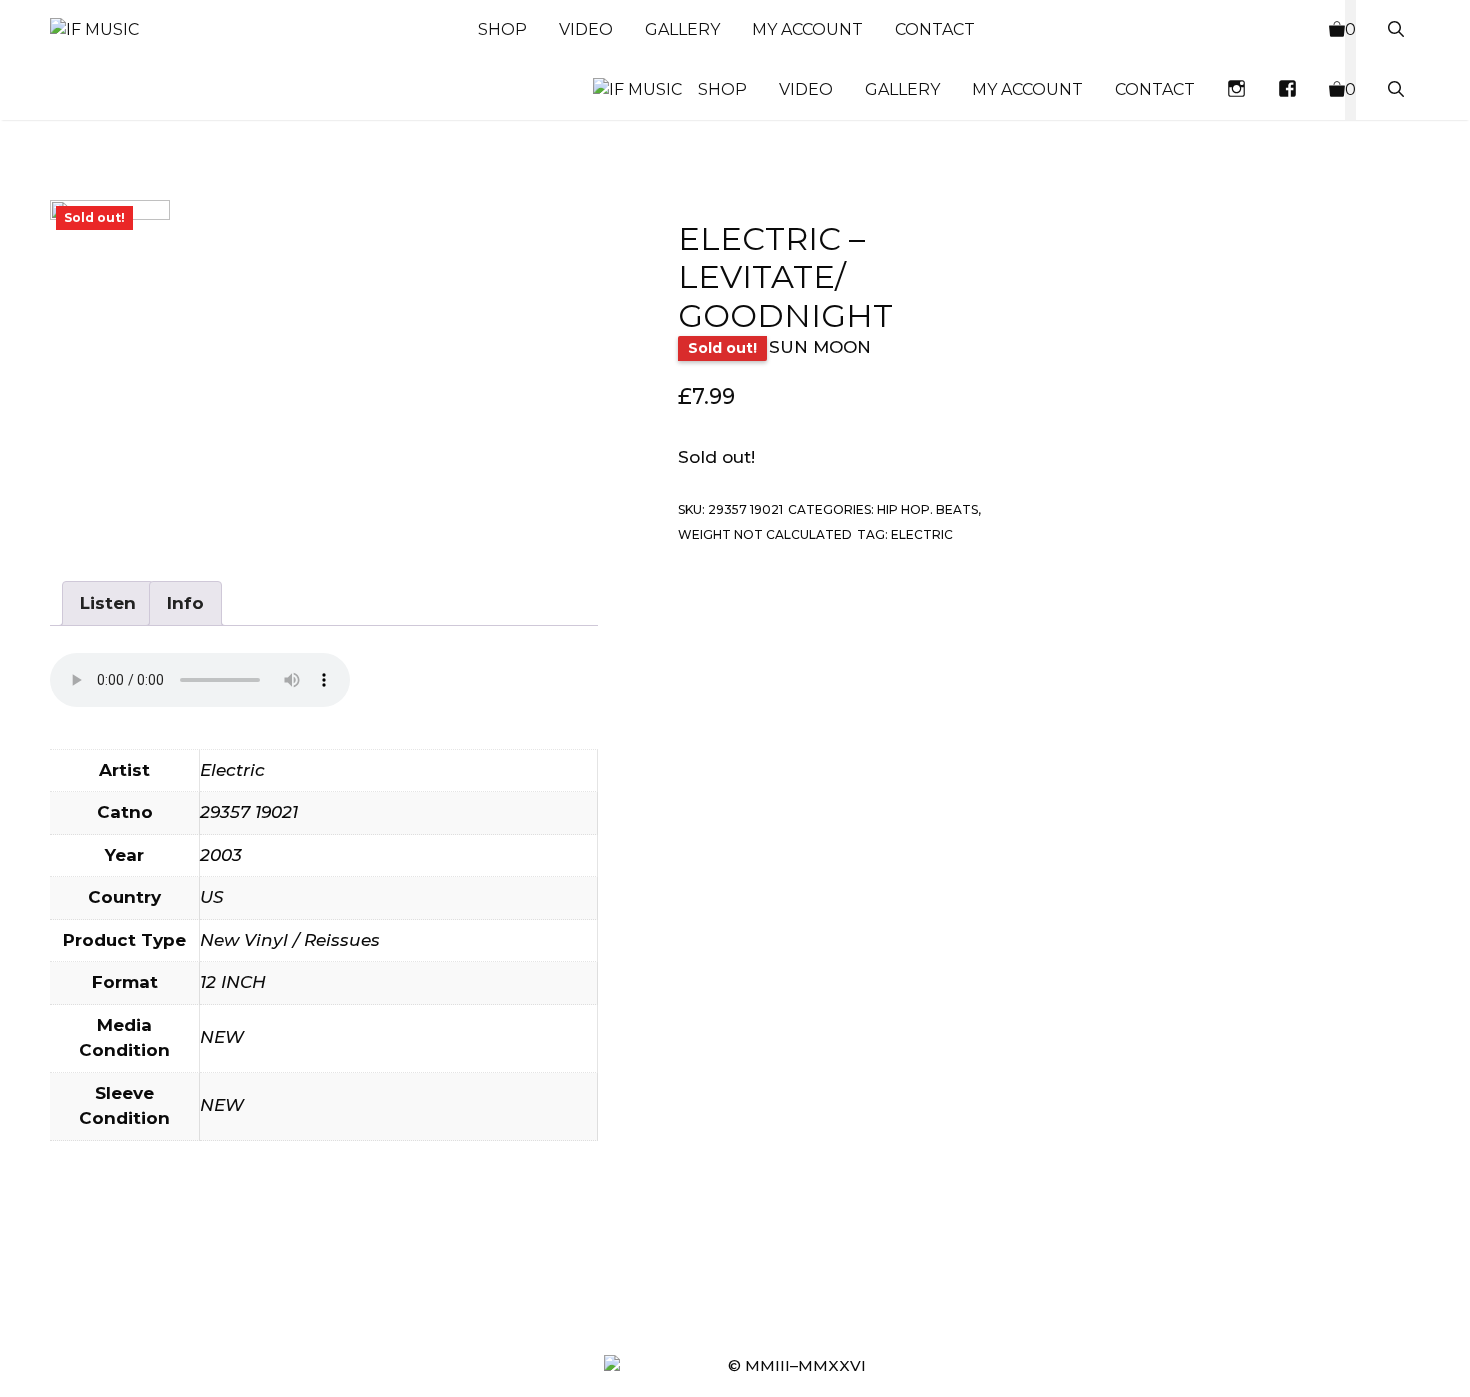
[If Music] (94, 30)
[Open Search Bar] (1396, 30)
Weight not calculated (765, 535)
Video (586, 29)
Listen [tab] (108, 603)
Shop (502, 29)
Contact (935, 29)
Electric (922, 535)
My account (807, 29)
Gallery (682, 29)
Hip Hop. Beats (927, 509)
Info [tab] (185, 603)
